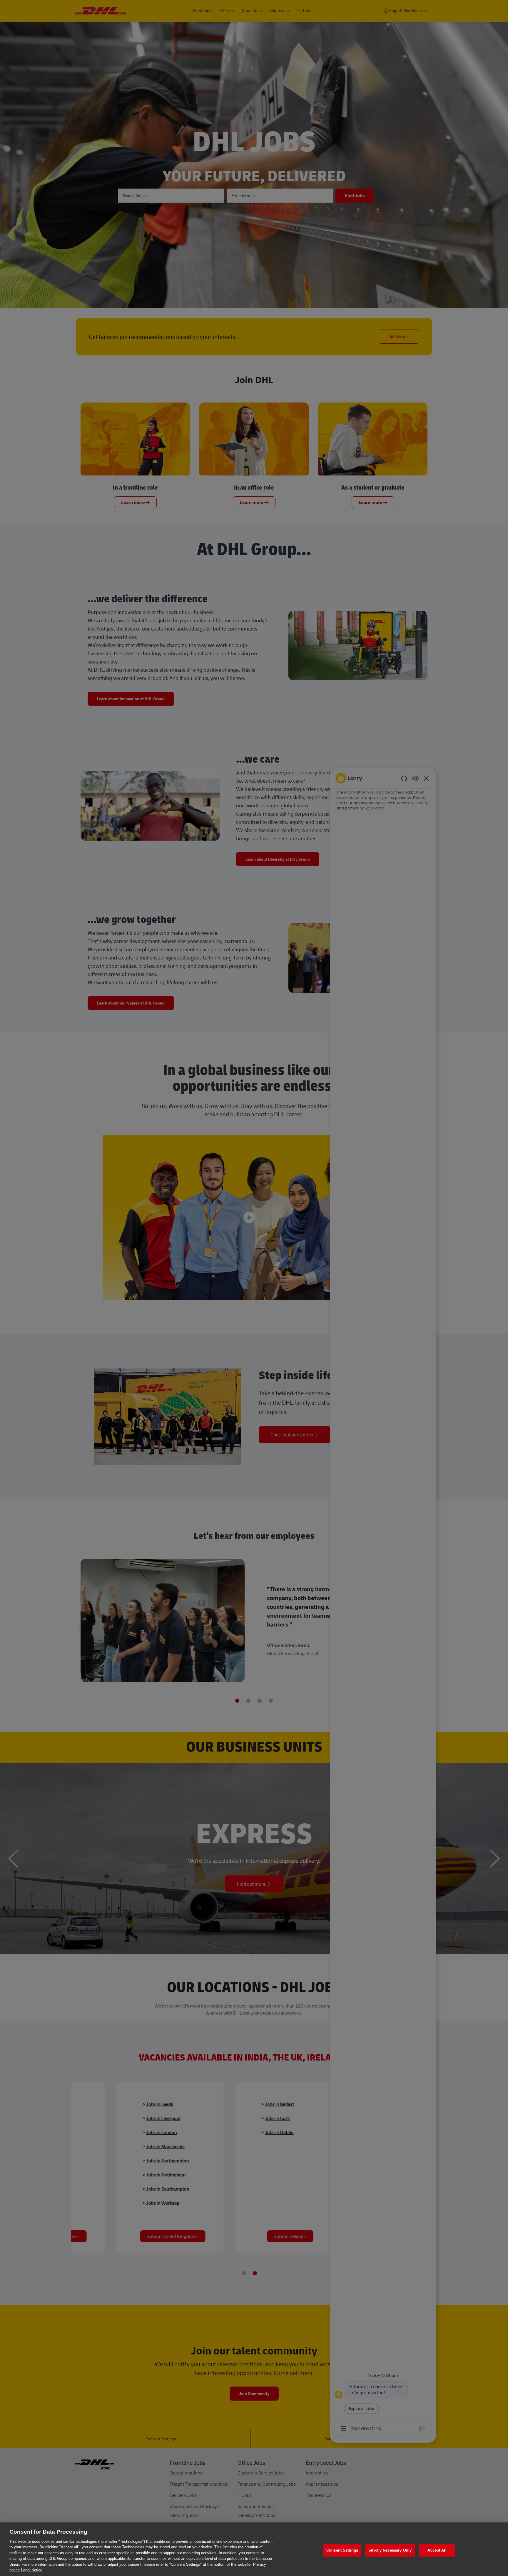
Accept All (437, 2550)
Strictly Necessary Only (390, 2550)
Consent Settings (342, 2550)
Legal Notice (32, 2570)
